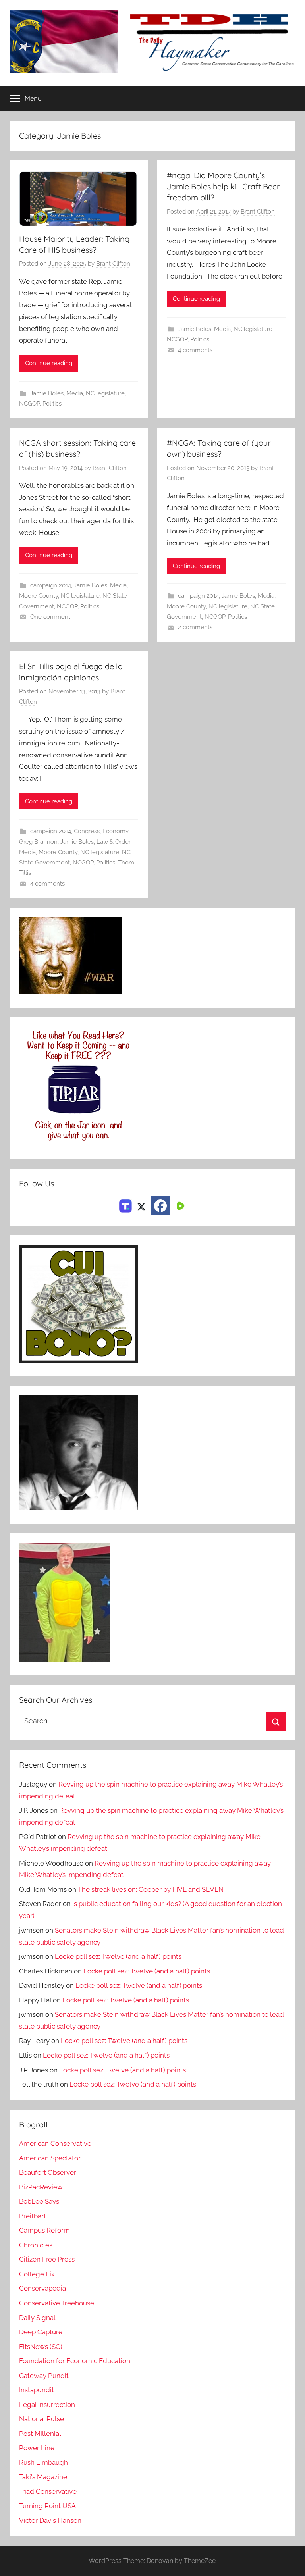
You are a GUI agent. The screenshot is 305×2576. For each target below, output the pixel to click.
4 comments (195, 350)
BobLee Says (39, 2201)
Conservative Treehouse (57, 2303)
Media (75, 393)
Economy (115, 831)
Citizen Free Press (47, 2259)
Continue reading (49, 363)
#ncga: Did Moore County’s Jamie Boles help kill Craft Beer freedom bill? (223, 186)
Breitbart (33, 2216)
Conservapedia (42, 2288)
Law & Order (113, 842)
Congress (87, 831)
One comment (50, 617)
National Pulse (42, 2419)
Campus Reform (44, 2230)
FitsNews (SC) (41, 2347)
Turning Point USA (47, 2506)
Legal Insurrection (47, 2405)
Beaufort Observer (48, 2172)
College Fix (37, 2274)
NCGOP (29, 404)
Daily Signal (37, 2318)
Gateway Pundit (44, 2376)
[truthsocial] (125, 1205)
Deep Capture (41, 2332)
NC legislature (105, 393)
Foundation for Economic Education (75, 2361)
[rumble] (180, 1205)
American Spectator (50, 2158)
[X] (141, 1205)
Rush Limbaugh (43, 2462)
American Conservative (55, 2143)
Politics (52, 404)
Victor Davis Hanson (50, 2520)
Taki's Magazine (43, 2477)
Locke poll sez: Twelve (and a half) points (118, 1956)
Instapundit (37, 2390)
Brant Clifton (113, 264)
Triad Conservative (48, 2491)
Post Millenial (40, 2434)
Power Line (37, 2448)
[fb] (160, 1206)
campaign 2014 (51, 585)
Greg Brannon (38, 842)
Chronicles (36, 2245)
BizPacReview (41, 2187)
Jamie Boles (47, 393)
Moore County (39, 596)
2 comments (195, 627)
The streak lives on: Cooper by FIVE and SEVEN (151, 1889)
